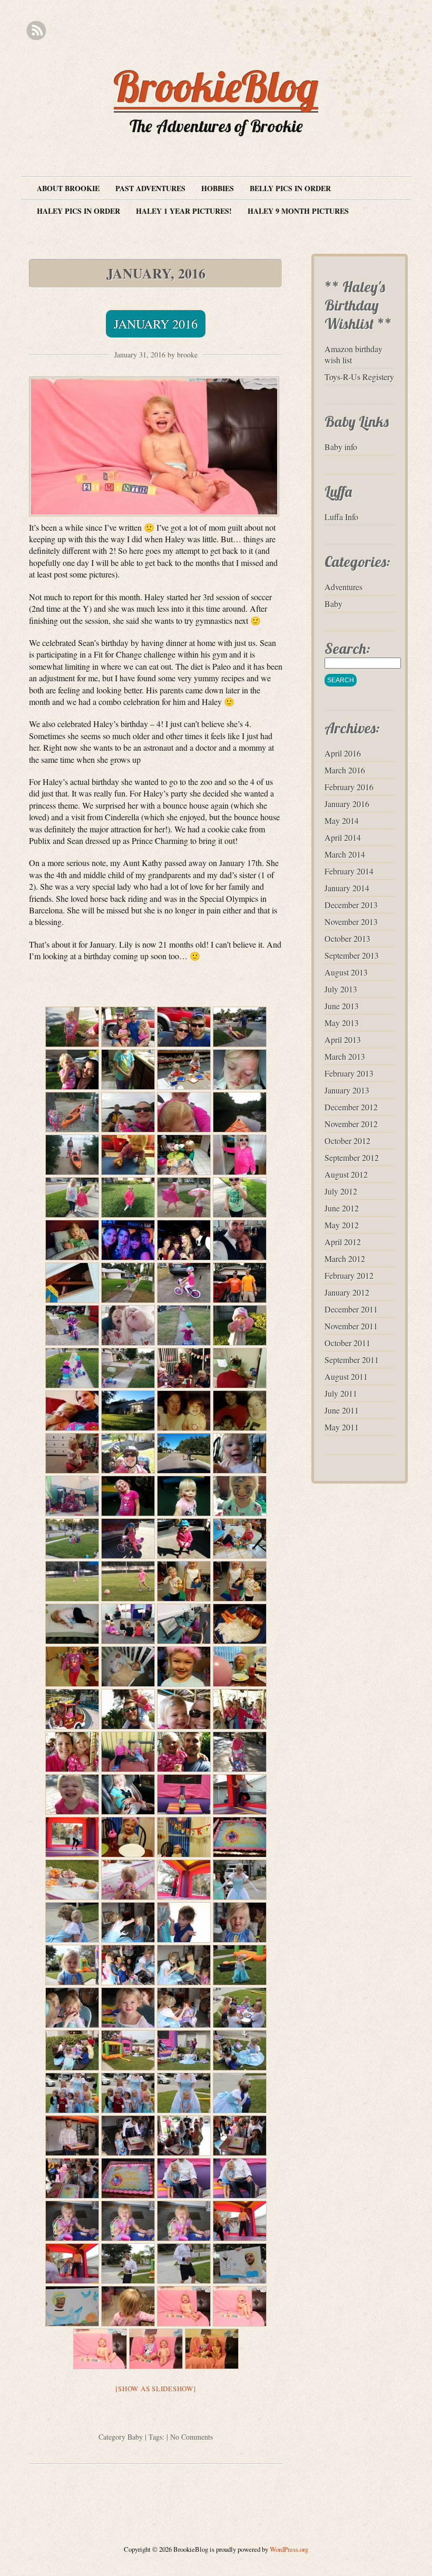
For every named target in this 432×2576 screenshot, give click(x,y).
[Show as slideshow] (155, 2389)
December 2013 (351, 905)
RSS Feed (36, 31)
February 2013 (349, 1073)
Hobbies (218, 188)
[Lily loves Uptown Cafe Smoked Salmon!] (184, 1155)
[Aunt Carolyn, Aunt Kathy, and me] (240, 1411)
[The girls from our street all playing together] (72, 1539)
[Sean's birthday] (184, 1368)
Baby (135, 2437)
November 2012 (351, 1124)
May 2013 (342, 1023)
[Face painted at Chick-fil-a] (128, 1496)
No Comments (192, 2437)
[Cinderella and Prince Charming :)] (184, 2178)
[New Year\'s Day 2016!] (128, 1027)
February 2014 (349, 871)
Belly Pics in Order (290, 188)
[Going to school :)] (184, 1581)
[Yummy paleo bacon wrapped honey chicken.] (240, 1624)
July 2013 (341, 989)
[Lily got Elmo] (184, 1496)
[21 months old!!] (184, 2306)
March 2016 (345, 770)
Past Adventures (150, 188)
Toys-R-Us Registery (359, 377)
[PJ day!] (72, 1496)
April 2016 (343, 753)
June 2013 (342, 1006)
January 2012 (347, 1292)
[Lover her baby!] (72, 1624)
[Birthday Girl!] (184, 1667)
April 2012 (343, 1242)
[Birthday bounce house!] (184, 1794)
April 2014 (343, 837)
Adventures (343, 587)
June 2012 (342, 1208)
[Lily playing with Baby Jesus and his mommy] (128, 1155)
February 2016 (349, 787)
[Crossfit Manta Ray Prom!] (128, 1240)
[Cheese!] (240, 1453)
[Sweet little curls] (128, 2306)
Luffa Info (341, 517)
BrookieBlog (216, 86)
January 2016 (156, 324)
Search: (347, 648)
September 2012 (352, 1157)
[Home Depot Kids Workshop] (184, 1070)
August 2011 (346, 1376)
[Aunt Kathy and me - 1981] (184, 1411)
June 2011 (342, 1410)
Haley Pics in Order (78, 211)
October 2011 (347, 1343)
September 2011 (352, 1360)
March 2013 (345, 1056)
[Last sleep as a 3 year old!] (128, 1667)
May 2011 (342, 1427)
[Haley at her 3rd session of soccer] (72, 1581)
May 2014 (342, 820)
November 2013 (351, 922)
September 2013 (352, 955)
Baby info (341, 447)
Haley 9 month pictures (298, 211)
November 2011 (351, 1326)
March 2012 (345, 1259)
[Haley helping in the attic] (72, 1283)
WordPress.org (289, 2549)
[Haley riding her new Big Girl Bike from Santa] (128, 1283)
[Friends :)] (72, 1368)
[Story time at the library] (128, 1624)
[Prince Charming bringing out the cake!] (72, 2136)
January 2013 (347, 1090)
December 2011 (351, 1309)
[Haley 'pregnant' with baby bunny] (72, 1453)
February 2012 (349, 1275)
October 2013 (347, 938)
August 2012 (346, 1174)
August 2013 (346, 972)
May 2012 (342, 1225)
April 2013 (343, 1040)
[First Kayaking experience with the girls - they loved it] (72, 1112)
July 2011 (341, 1393)
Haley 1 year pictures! (184, 211)
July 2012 (341, 1191)
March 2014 (345, 854)
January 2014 (347, 888)
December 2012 (351, 1107)
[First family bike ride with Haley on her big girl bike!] (128, 1453)
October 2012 (347, 1141)
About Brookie (68, 188)
